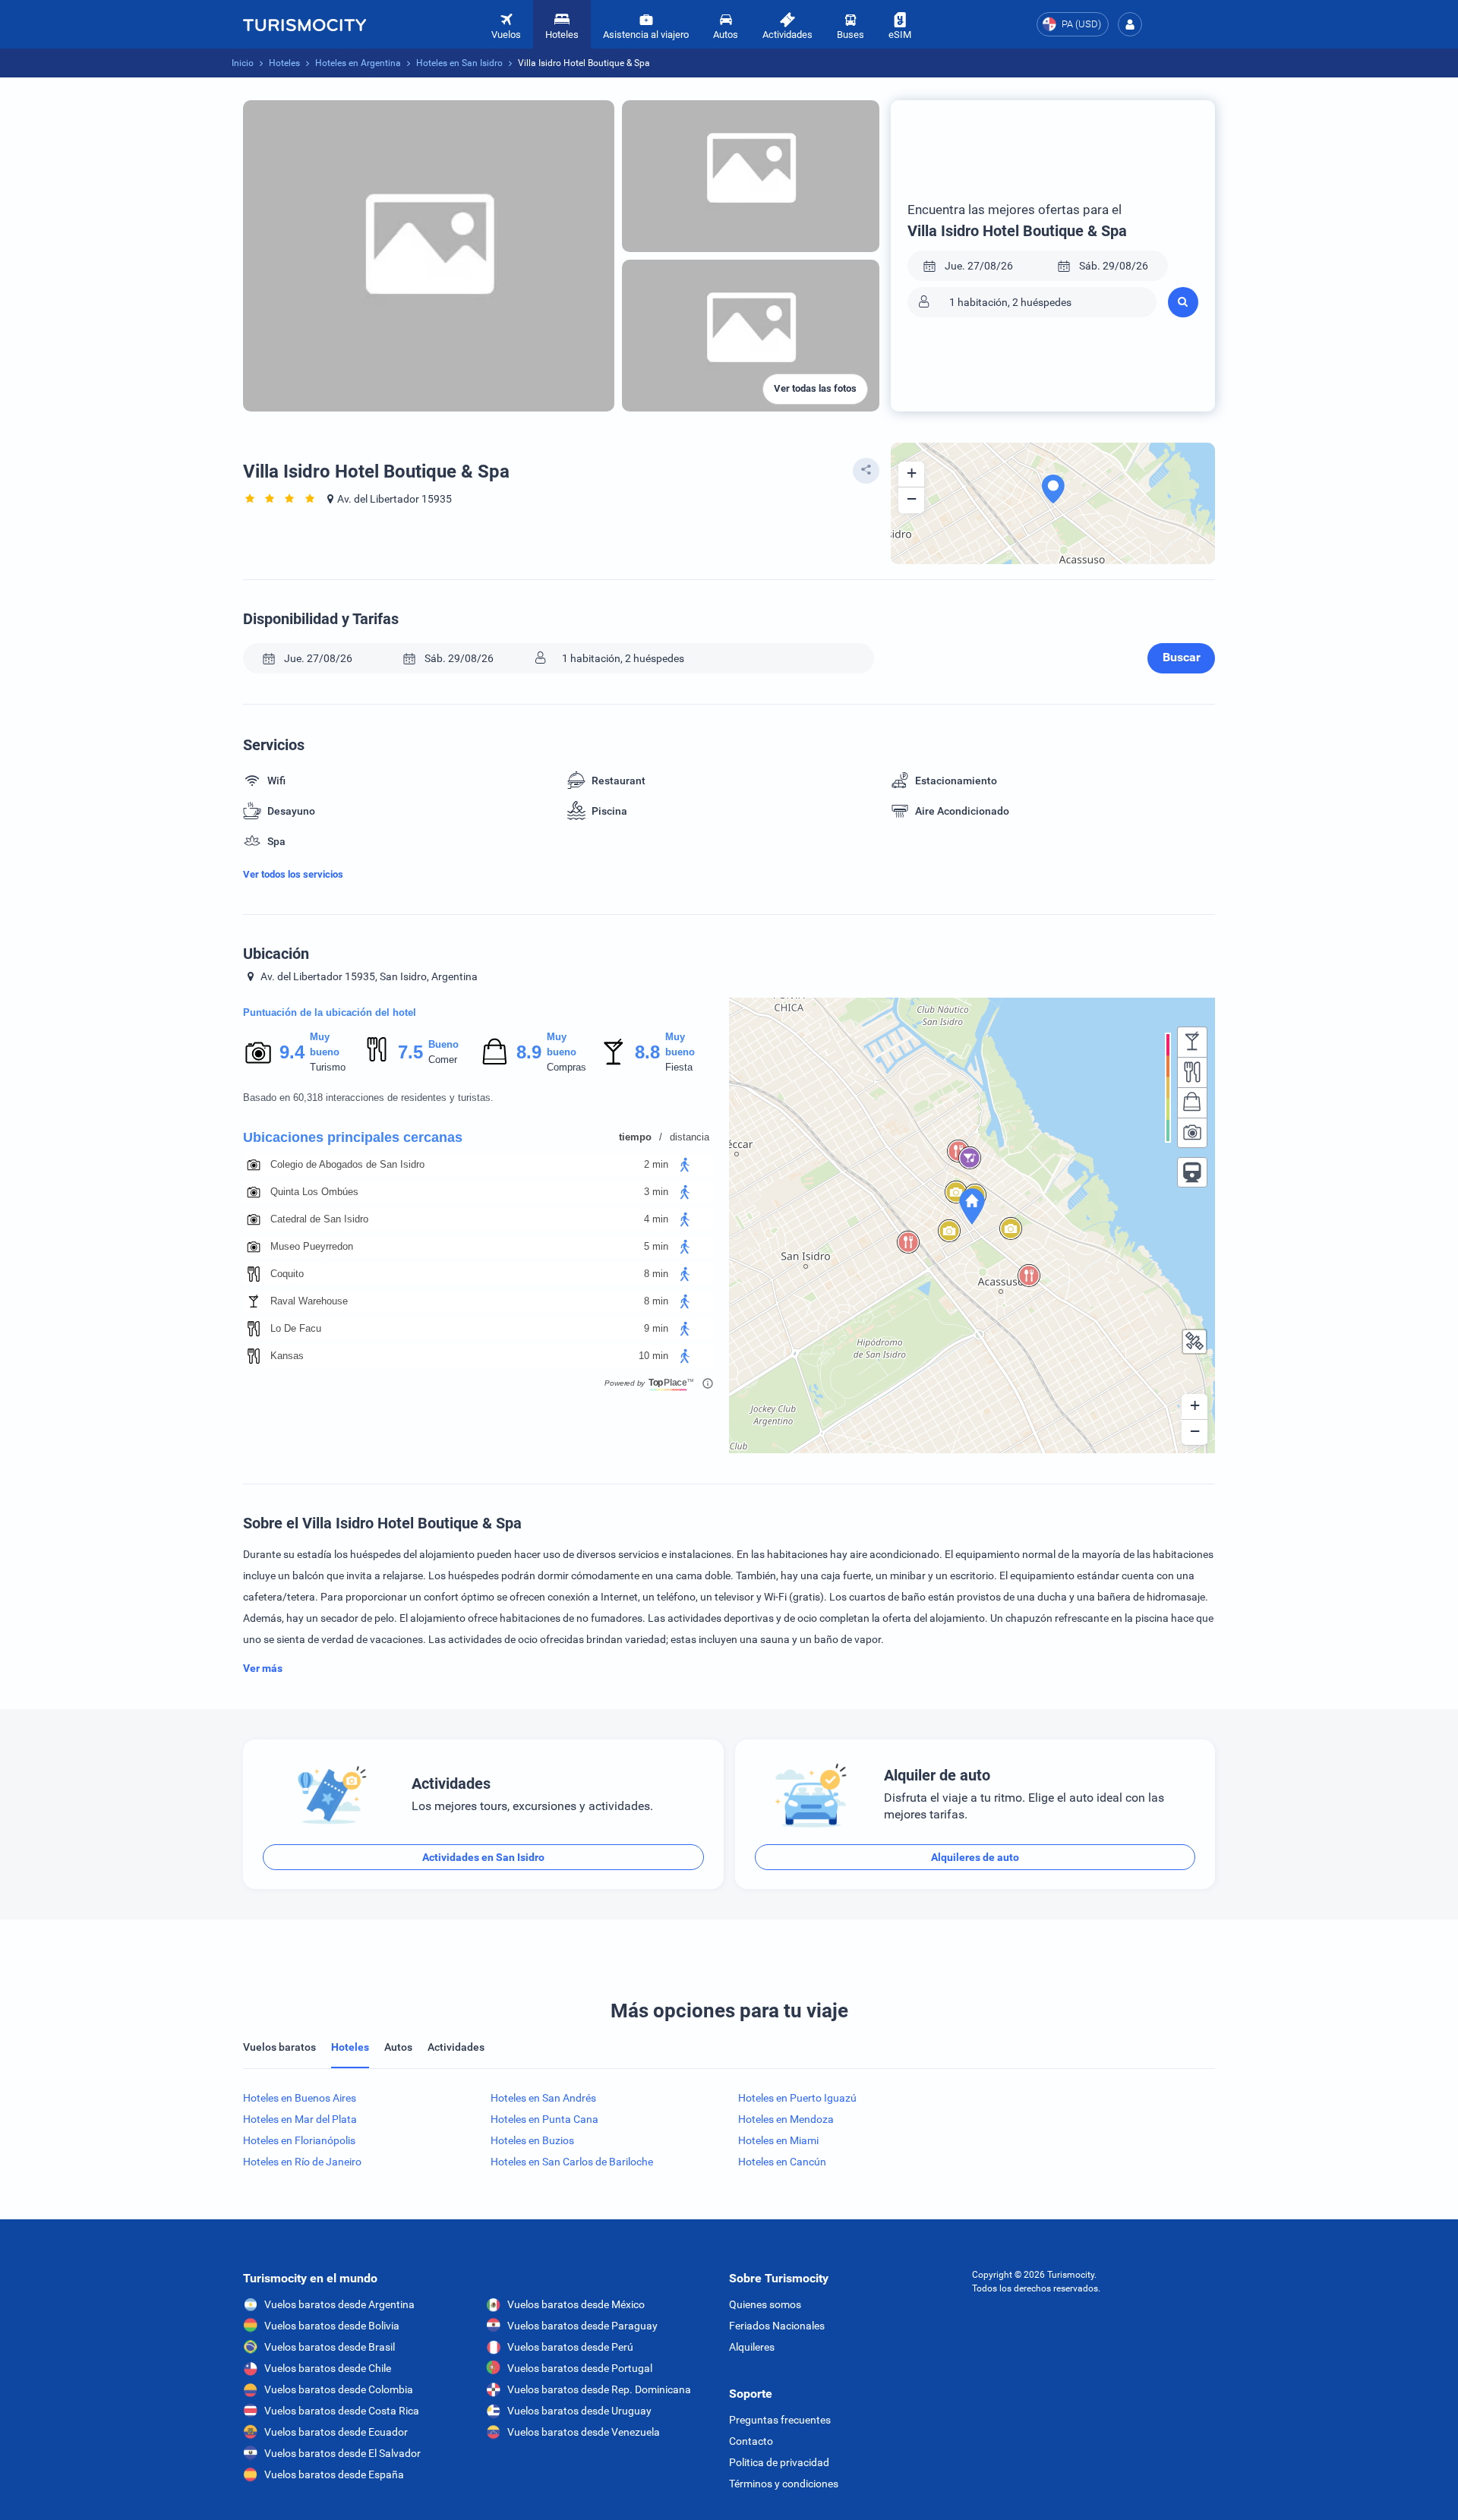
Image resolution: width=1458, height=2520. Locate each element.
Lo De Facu (296, 1328)
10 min (653, 1356)
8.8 (647, 1052)
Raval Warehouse (309, 1301)
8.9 (529, 1052)
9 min (656, 1328)
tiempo (635, 1137)
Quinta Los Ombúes (314, 1192)
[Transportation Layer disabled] (1192, 1172)
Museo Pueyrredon (312, 1246)
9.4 (292, 1052)
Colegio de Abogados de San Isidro (347, 1164)
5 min (656, 1246)
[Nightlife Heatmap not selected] (1192, 1042)
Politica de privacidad (779, 2462)
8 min (656, 1274)
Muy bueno (325, 1044)
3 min (656, 1192)
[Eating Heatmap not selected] (1192, 1072)
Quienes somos (765, 2304)
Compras (566, 1067)
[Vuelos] (305, 24)
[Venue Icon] (254, 1165)
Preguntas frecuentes (780, 2420)
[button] (1130, 24)
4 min (656, 1219)
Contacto (751, 2441)
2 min (656, 1164)
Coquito (287, 1274)
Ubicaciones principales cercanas (353, 1137)
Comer (443, 1060)
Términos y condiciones (784, 2484)
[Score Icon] (258, 1052)
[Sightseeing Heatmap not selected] (1192, 1133)
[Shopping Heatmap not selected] (1192, 1102)
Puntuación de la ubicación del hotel (330, 1012)
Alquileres (752, 2347)
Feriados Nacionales (777, 2326)
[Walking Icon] (685, 1165)
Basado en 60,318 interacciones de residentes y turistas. (368, 1098)
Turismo (328, 1067)
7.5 (410, 1052)
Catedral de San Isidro (319, 1219)
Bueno (443, 1044)
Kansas (287, 1356)
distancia (690, 1137)
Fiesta (679, 1067)
